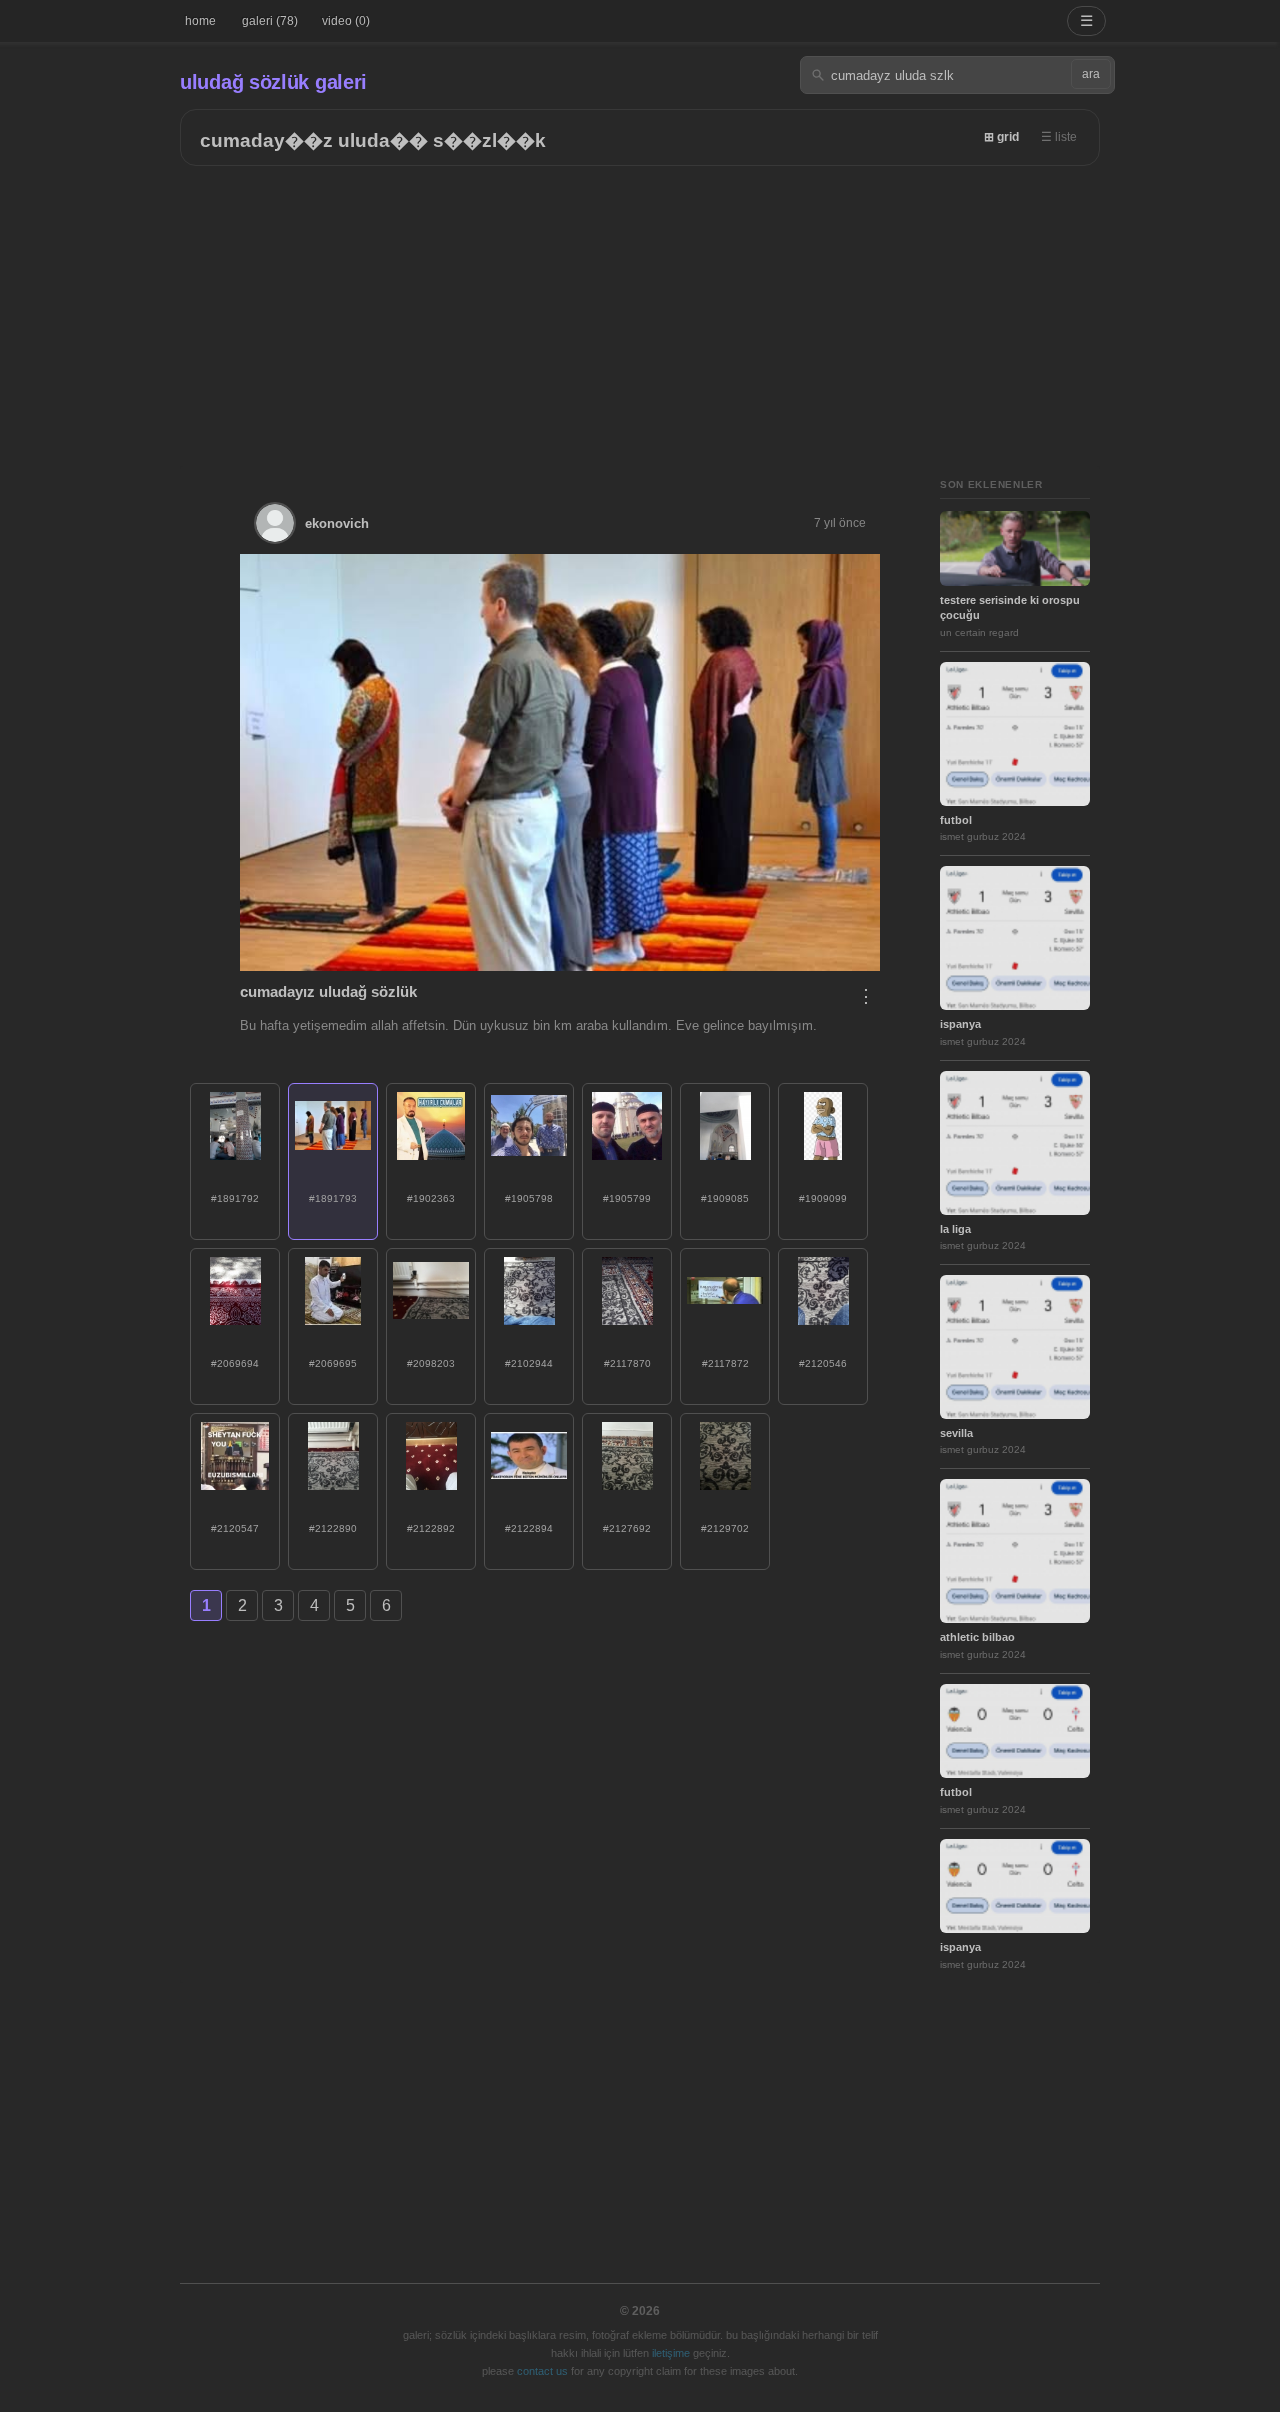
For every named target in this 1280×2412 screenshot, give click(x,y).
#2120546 (823, 1363)
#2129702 (725, 1528)
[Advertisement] (640, 316)
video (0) (346, 21)
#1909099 (823, 1198)
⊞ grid (1001, 137)
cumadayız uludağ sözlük (328, 991)
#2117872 (725, 1363)
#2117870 (627, 1363)
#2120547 (235, 1528)
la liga (955, 1229)
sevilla (956, 1433)
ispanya (960, 1024)
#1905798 (529, 1198)
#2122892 (431, 1528)
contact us (542, 2371)
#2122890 (333, 1528)
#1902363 (431, 1198)
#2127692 (627, 1528)
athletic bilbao (977, 1637)
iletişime (671, 2353)
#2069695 (333, 1363)
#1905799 (627, 1198)
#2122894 (529, 1528)
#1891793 (333, 1198)
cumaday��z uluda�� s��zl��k (373, 140)
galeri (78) (270, 21)
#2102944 (529, 1363)
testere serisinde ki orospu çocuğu (1010, 607)
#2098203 (431, 1363)
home (200, 21)
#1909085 (725, 1198)
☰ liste (1059, 137)
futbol (956, 820)
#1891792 (235, 1198)
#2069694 (235, 1363)
